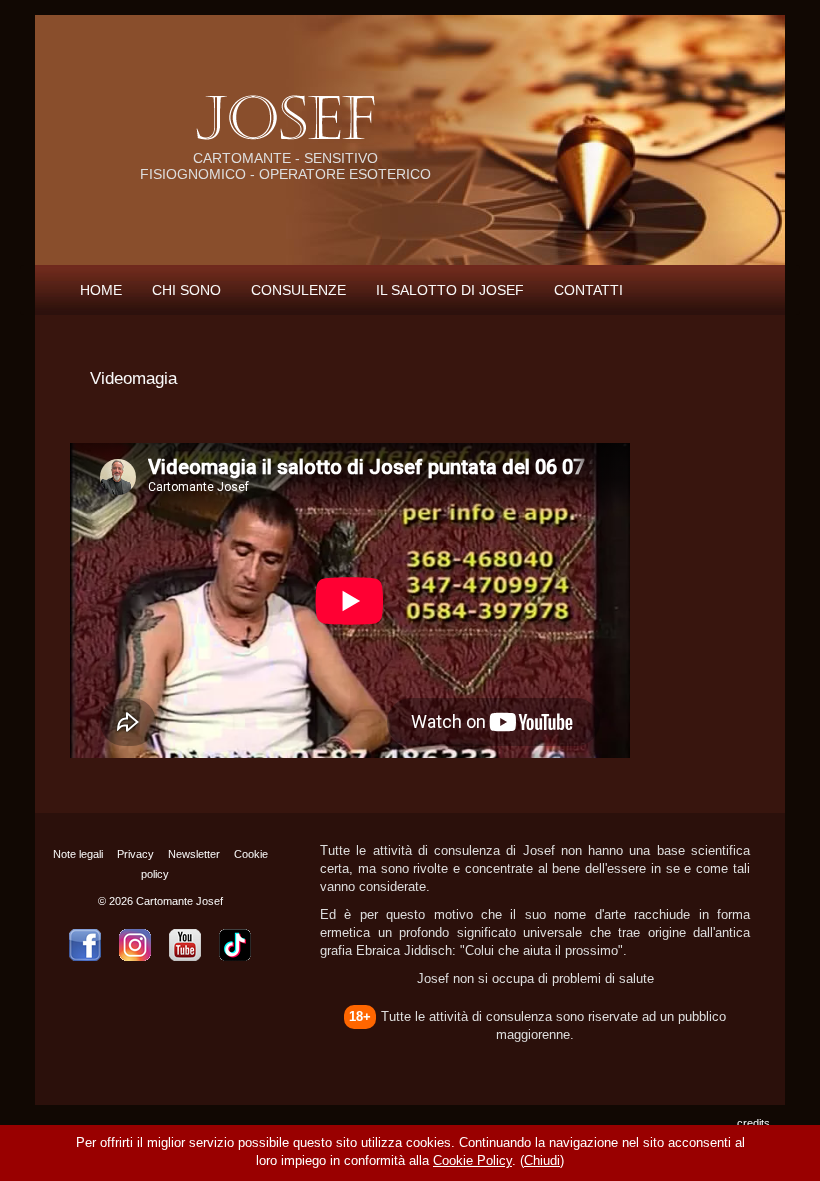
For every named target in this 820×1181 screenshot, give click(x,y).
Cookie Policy (472, 1161)
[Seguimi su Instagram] (135, 945)
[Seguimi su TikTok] (235, 945)
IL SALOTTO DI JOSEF (450, 290)
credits (753, 1123)
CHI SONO (186, 290)
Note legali (78, 854)
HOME (101, 290)
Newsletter (194, 854)
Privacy (135, 854)
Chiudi (542, 1161)
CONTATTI (588, 290)
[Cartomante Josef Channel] (185, 945)
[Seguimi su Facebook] (85, 945)
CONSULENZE (298, 290)
